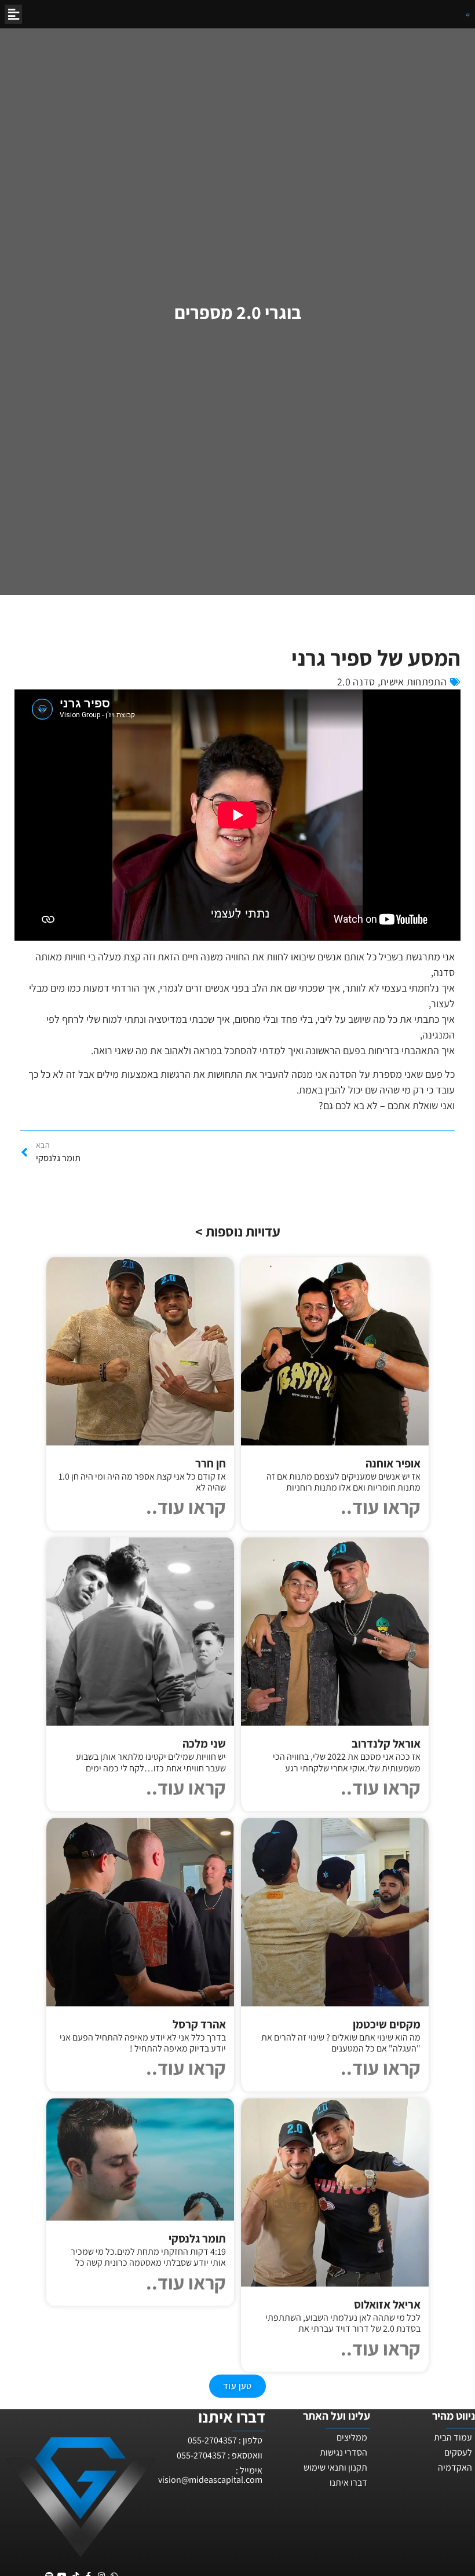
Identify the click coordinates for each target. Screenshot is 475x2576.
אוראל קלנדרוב (386, 1744)
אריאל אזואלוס (387, 2305)
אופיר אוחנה (393, 1463)
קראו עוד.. (381, 1507)
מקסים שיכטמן (387, 2024)
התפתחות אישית (413, 682)
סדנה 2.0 (356, 682)
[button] (13, 14)
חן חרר (211, 1463)
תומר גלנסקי (197, 2239)
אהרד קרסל (199, 2024)
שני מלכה (204, 1744)
